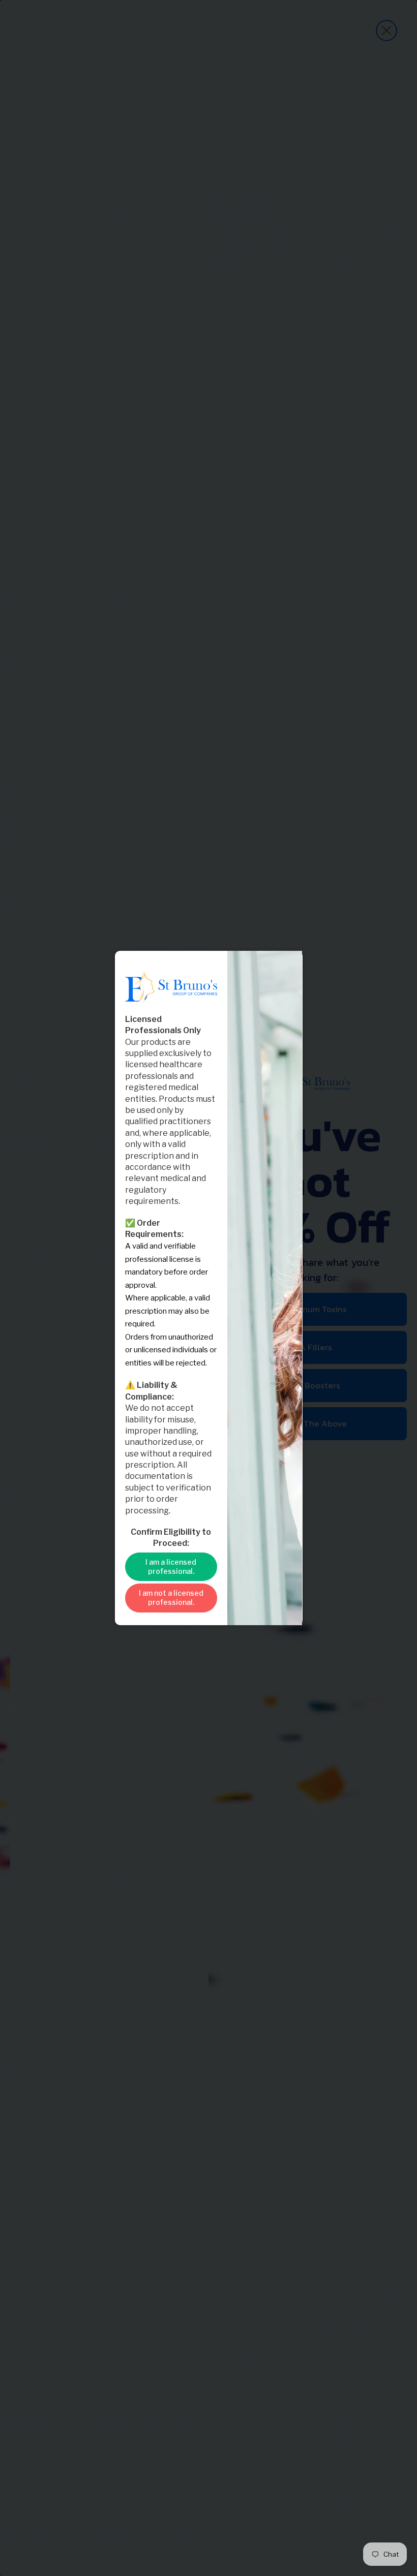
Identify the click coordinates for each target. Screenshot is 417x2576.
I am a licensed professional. (171, 1566)
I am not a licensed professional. (171, 1597)
